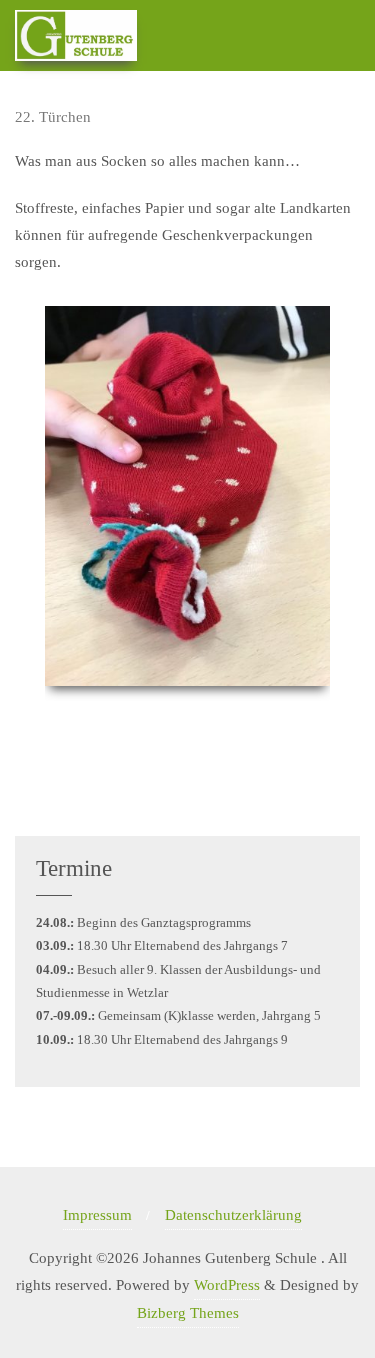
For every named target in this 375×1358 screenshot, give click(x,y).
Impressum (97, 1215)
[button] (24, 523)
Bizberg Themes (188, 1313)
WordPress (227, 1285)
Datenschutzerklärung (233, 1215)
